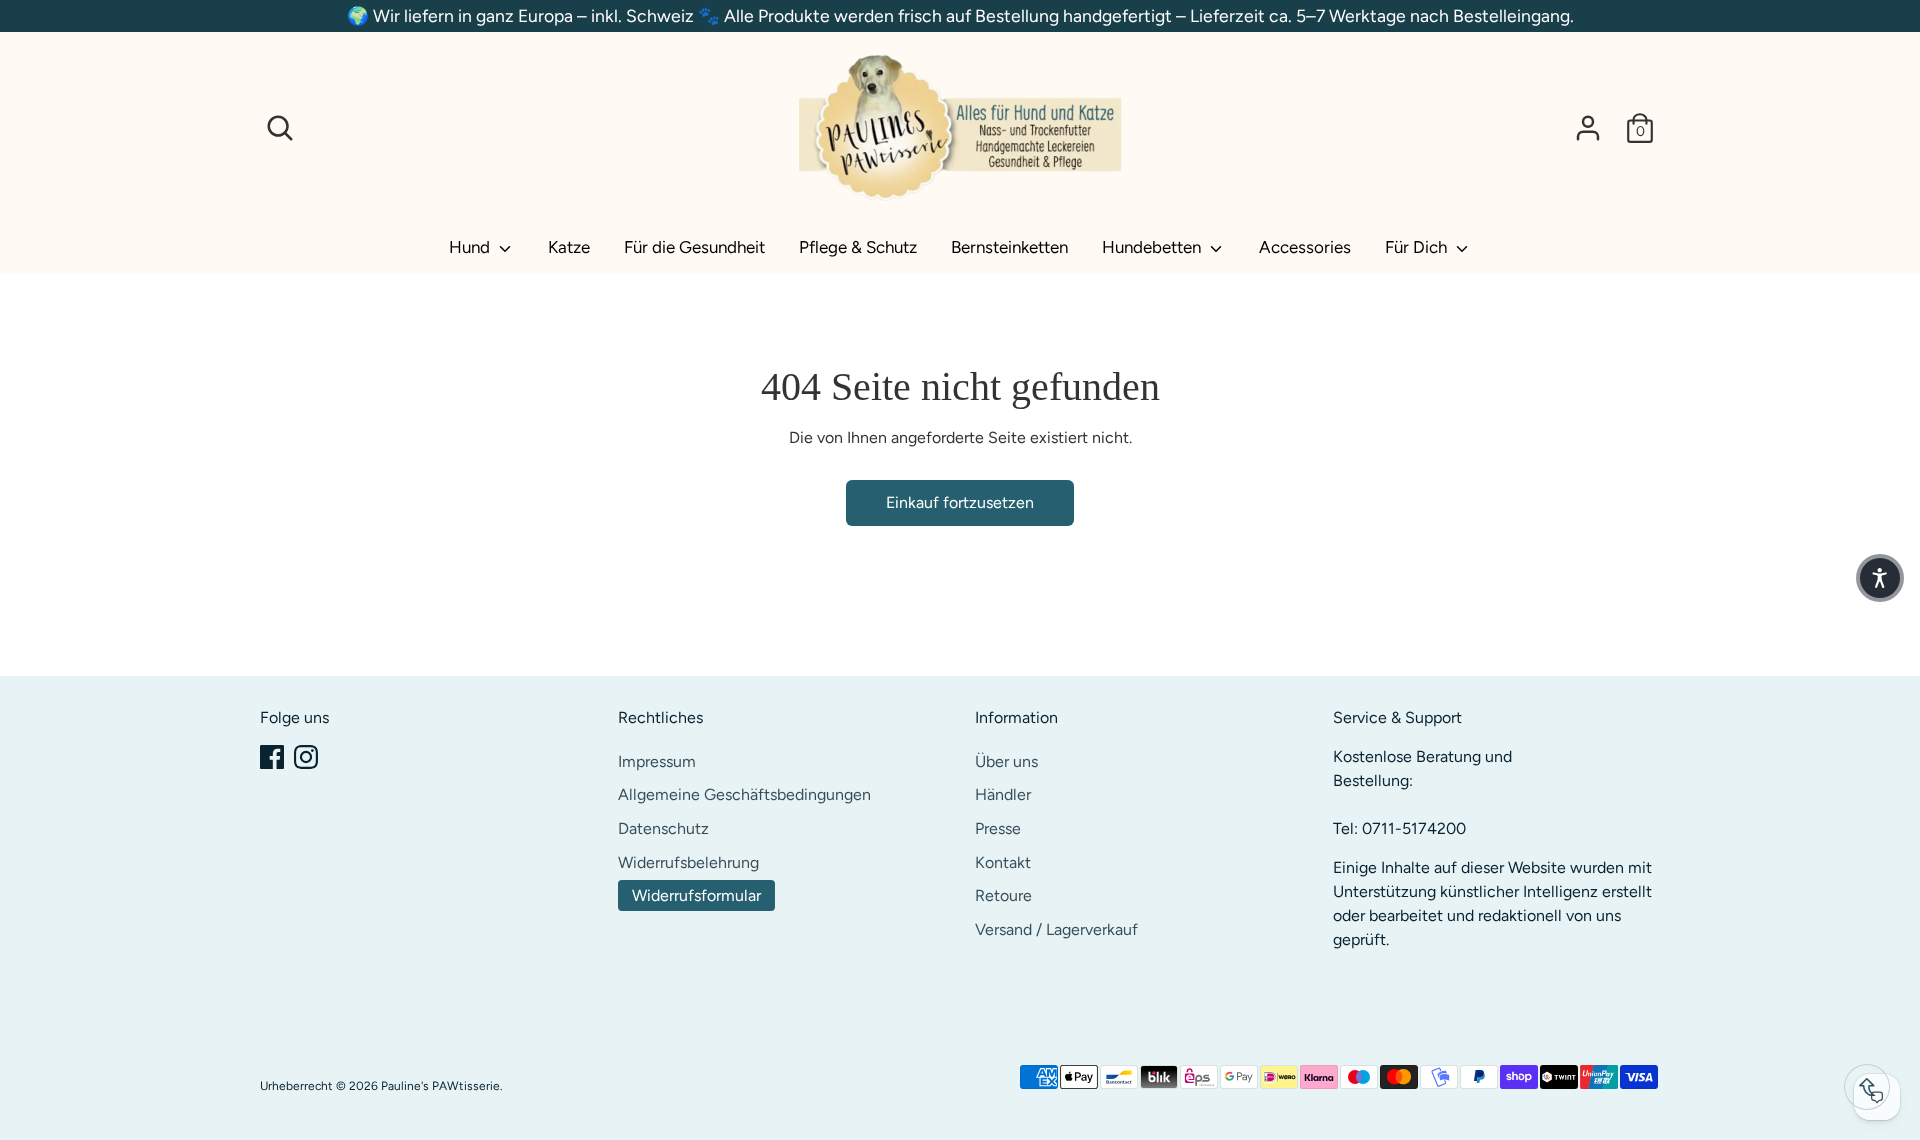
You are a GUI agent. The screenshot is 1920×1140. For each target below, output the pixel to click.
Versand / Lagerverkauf (1056, 929)
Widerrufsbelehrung (688, 862)
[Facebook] (272, 757)
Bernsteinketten (1009, 247)
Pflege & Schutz (858, 247)
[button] (1880, 578)
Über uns (1006, 761)
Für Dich (1418, 247)
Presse (998, 828)
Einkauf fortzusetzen (960, 502)
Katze (569, 247)
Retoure (1003, 895)
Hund (471, 247)
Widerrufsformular (696, 895)
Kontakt (1003, 862)
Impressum (657, 761)
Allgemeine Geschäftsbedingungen (744, 794)
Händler (1003, 794)
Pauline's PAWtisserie (440, 1086)
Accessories (1305, 247)
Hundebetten (1153, 247)
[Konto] (1588, 128)
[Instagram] (306, 757)
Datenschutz (663, 828)
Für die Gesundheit (694, 247)
